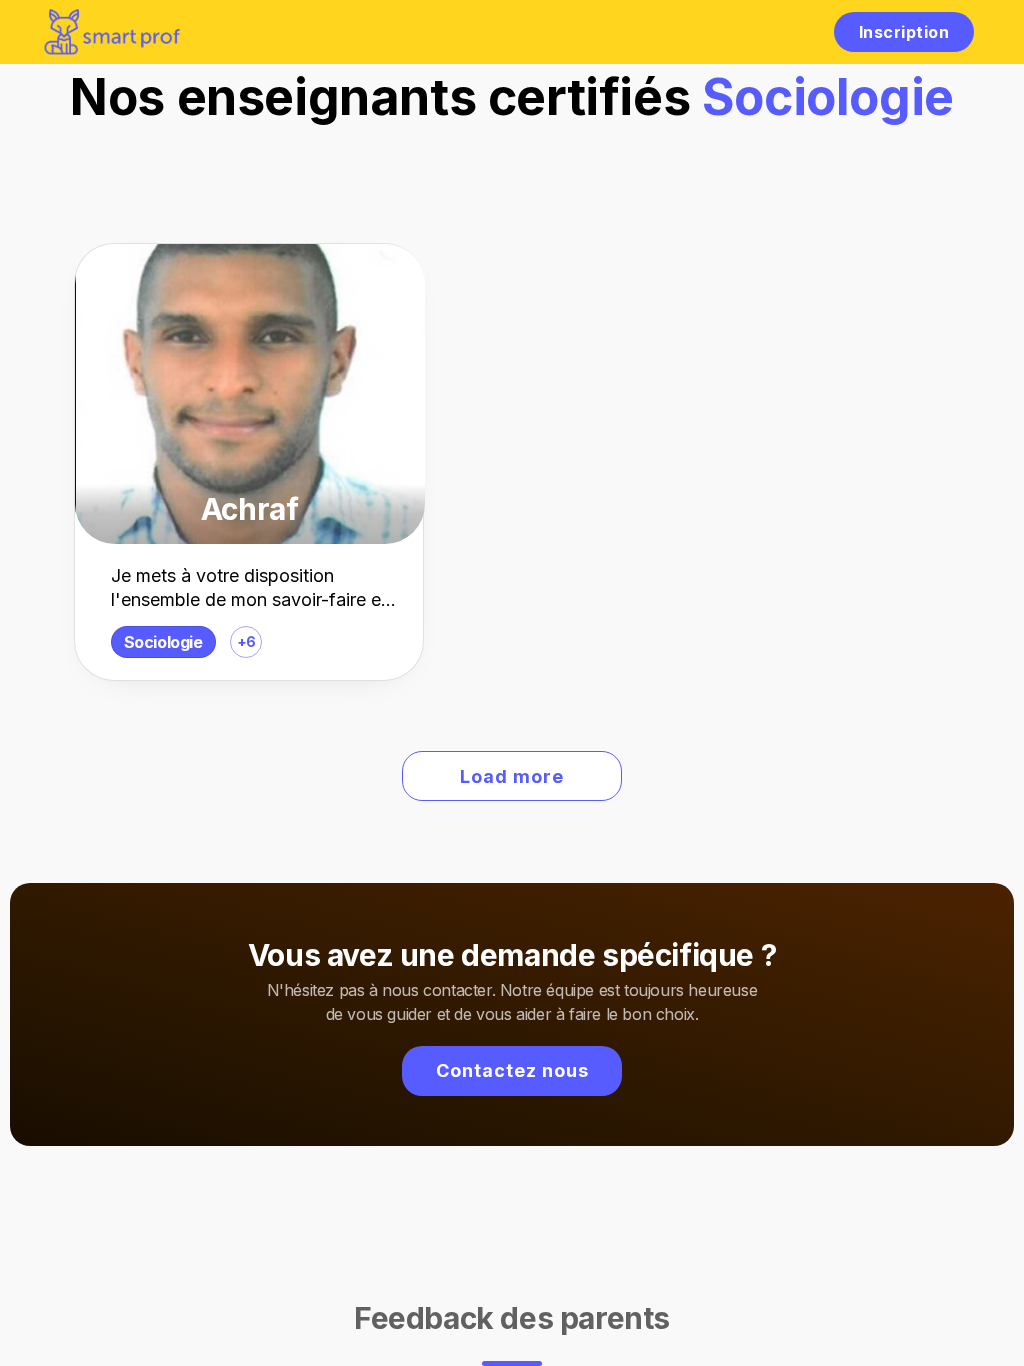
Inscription (904, 32)
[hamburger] (797, 31)
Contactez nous (512, 1070)
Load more (512, 776)
